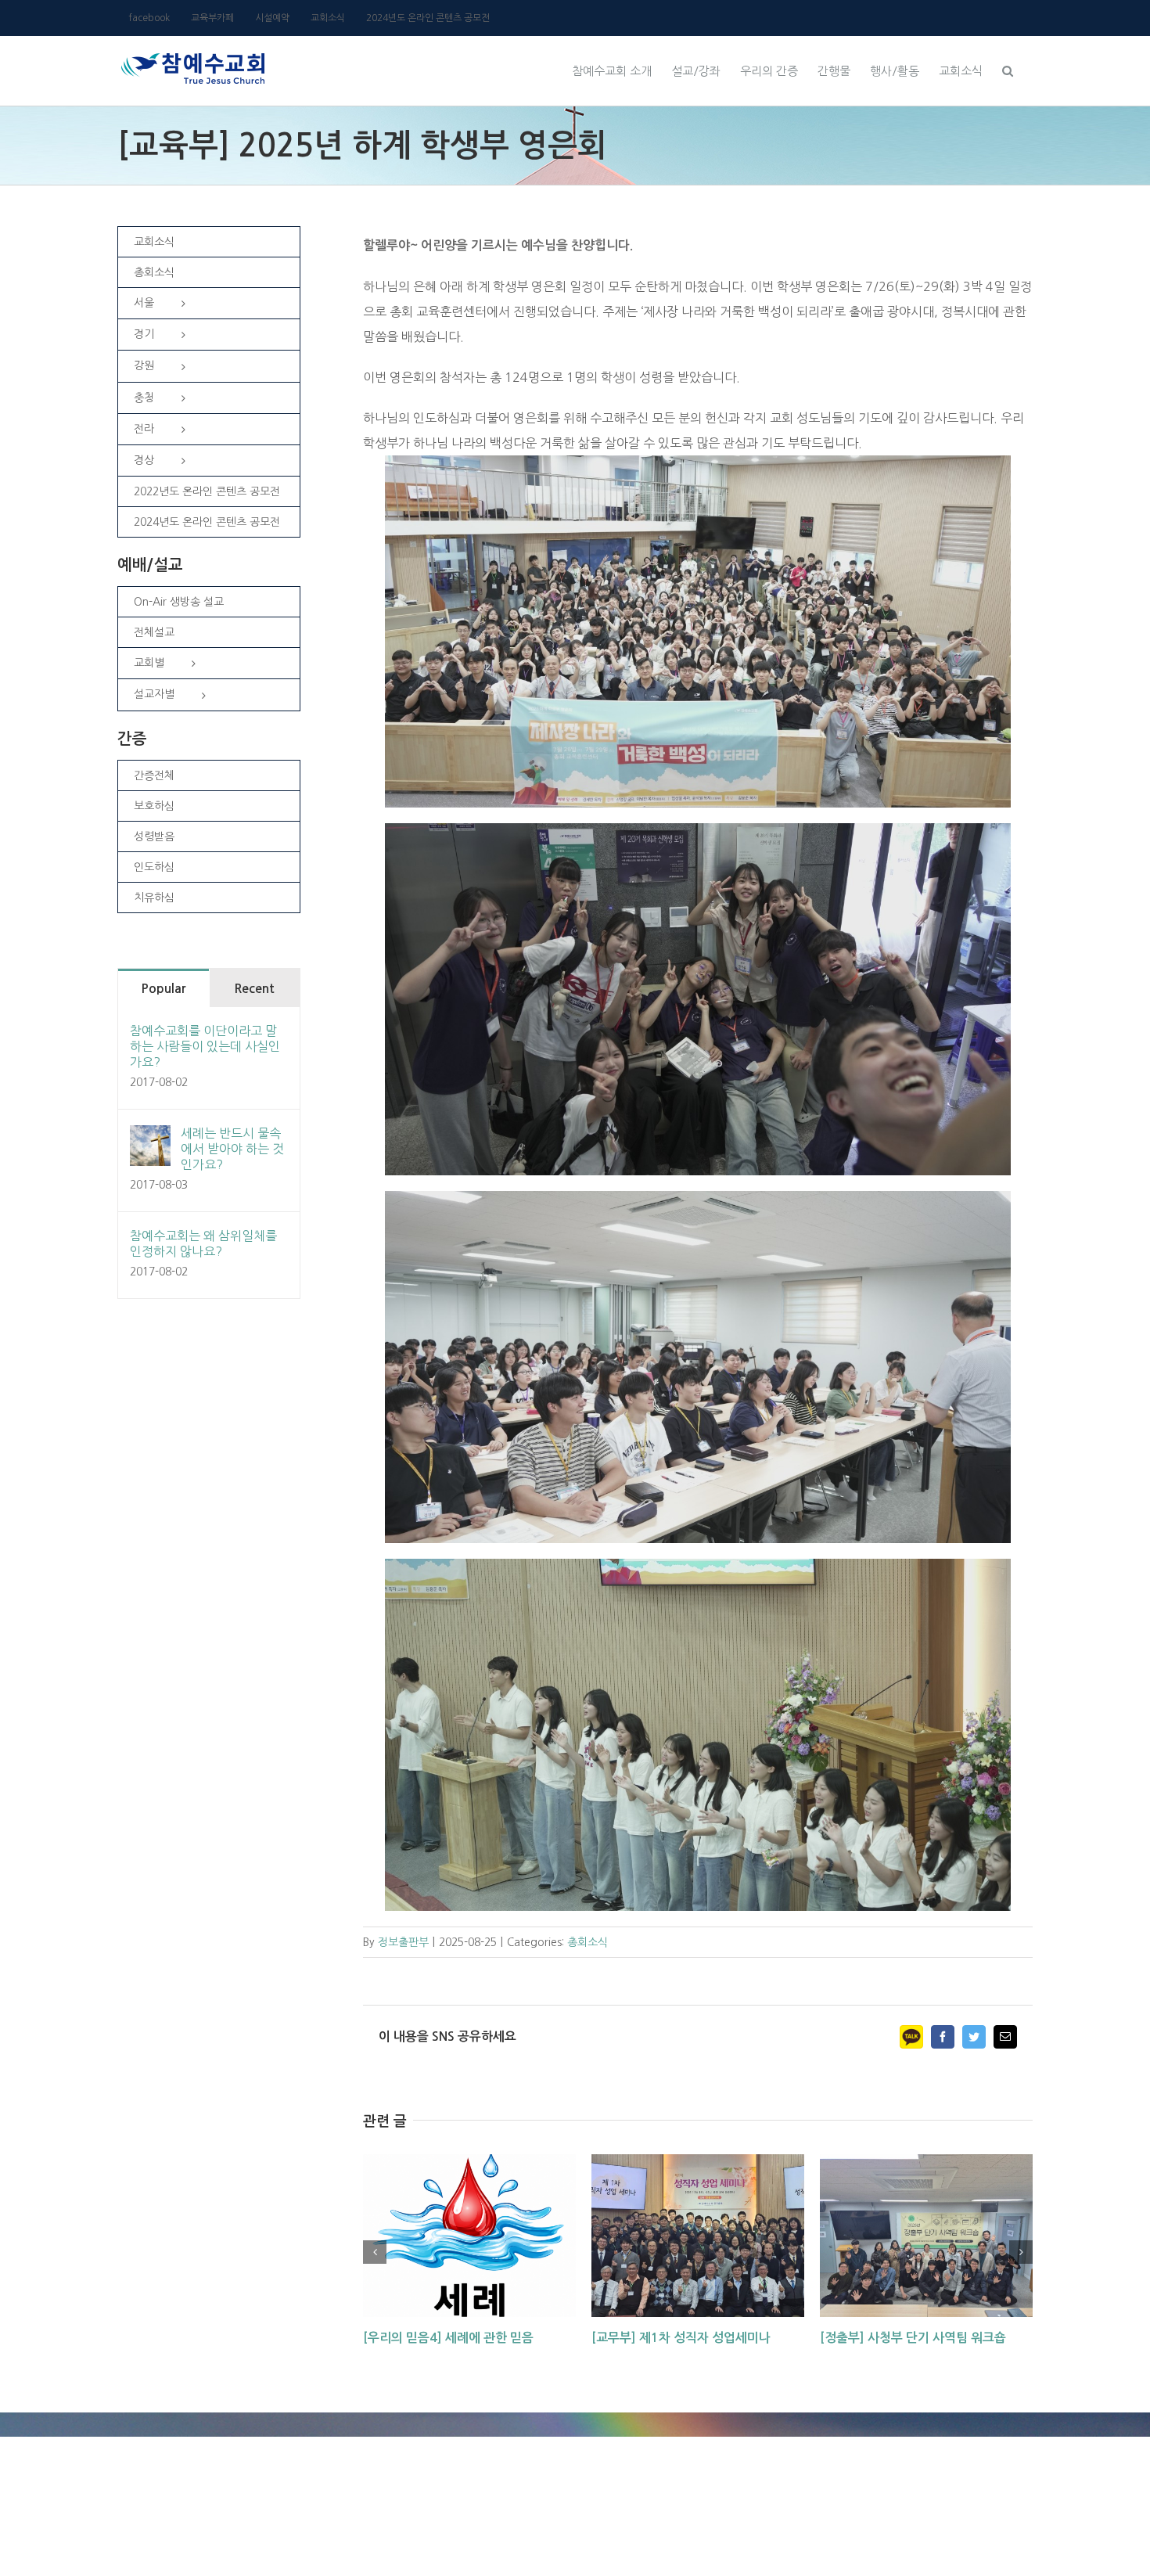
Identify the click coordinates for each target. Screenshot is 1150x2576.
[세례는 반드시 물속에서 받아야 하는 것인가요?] (150, 1138)
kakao (911, 2037)
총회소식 (588, 1942)
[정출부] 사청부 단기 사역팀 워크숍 (913, 2338)
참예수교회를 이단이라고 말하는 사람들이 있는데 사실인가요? (205, 1046)
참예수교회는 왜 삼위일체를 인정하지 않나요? (203, 1243)
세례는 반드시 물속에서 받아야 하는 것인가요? (232, 1149)
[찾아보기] (1008, 69)
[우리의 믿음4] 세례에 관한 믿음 (448, 2338)
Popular (163, 989)
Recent (254, 989)
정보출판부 (403, 1942)
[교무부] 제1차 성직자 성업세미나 (681, 2338)
